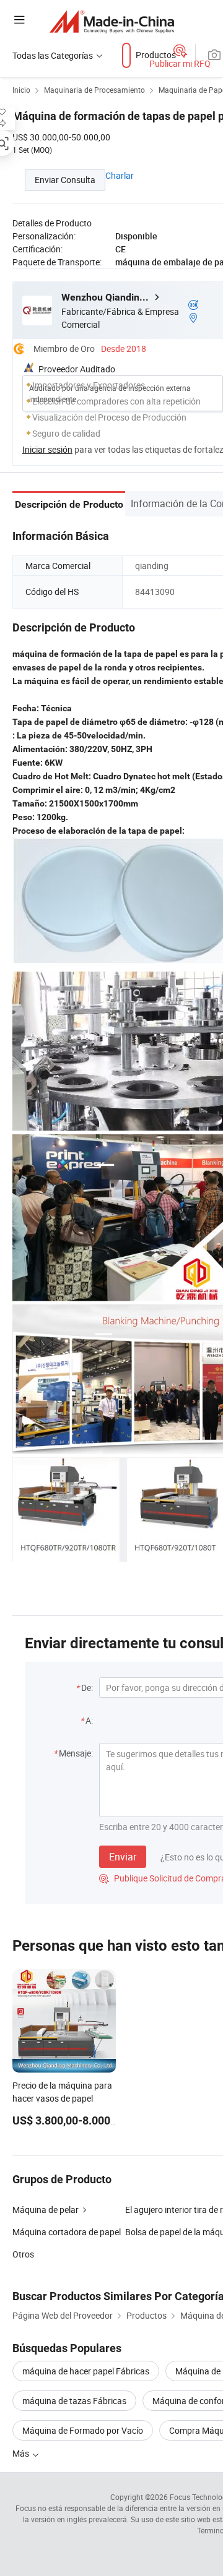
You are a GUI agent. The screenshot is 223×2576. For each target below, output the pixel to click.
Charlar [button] (120, 175)
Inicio (21, 90)
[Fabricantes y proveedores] (112, 21)
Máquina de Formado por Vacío (83, 2430)
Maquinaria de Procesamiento (94, 90)
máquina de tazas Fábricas (74, 2401)
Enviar (123, 1857)
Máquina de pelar (46, 2210)
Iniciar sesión (47, 449)
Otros (23, 2254)
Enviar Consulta (65, 180)
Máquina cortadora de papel (67, 2232)
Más (22, 2453)
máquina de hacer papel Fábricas (86, 2371)
